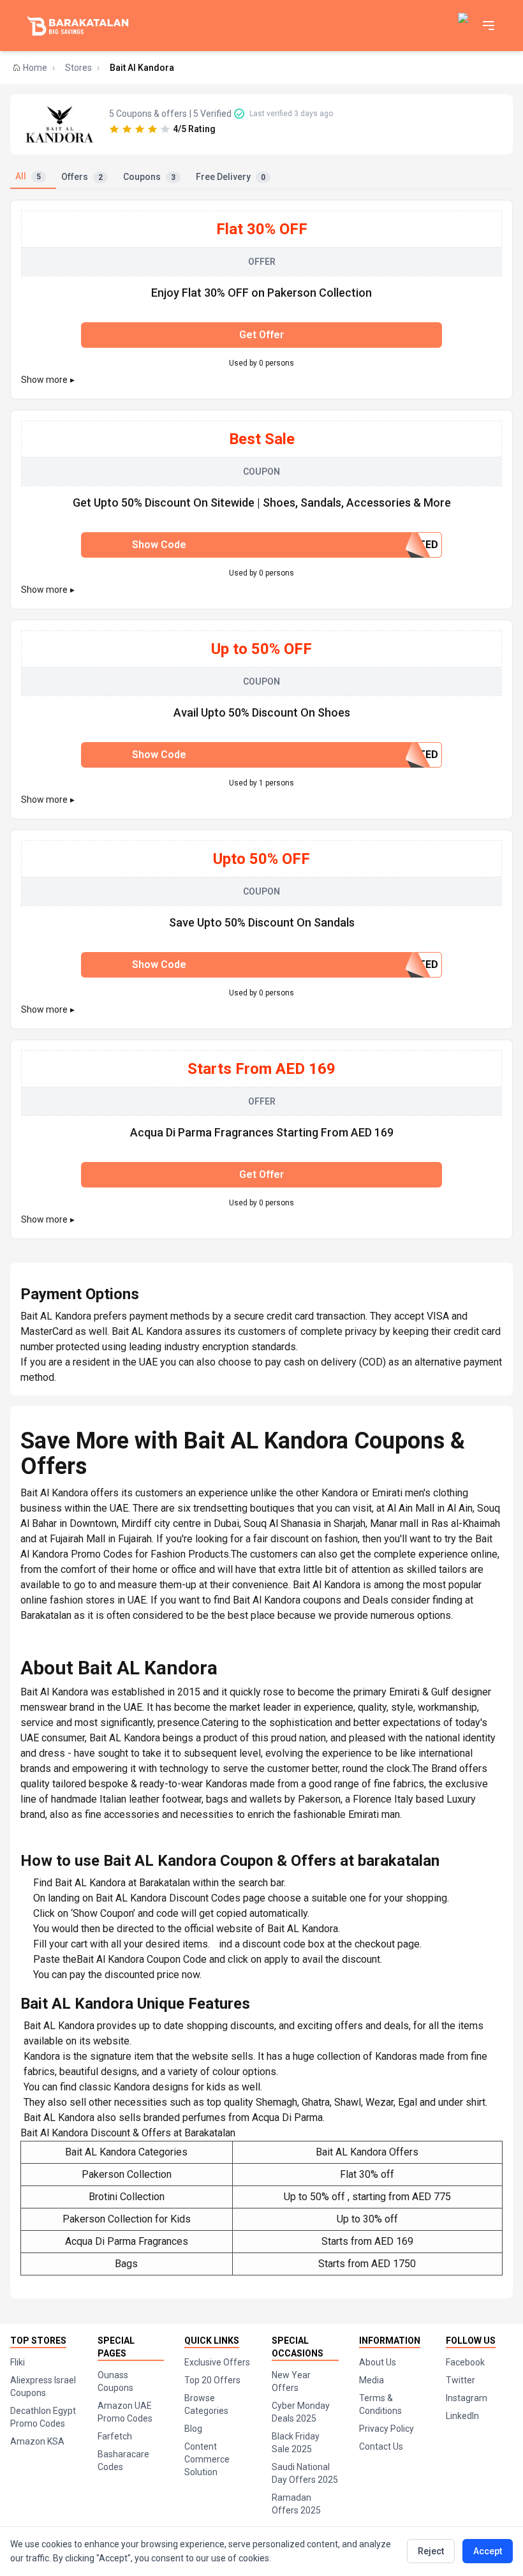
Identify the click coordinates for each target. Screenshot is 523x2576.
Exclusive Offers (217, 2362)
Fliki (18, 2362)
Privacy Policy (387, 2429)
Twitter (460, 2380)
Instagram (467, 2398)
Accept (488, 2551)
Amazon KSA (37, 2441)
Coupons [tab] (149, 177)
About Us (378, 2362)
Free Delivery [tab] (231, 177)
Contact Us (381, 2446)
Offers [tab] (82, 177)
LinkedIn (462, 2416)
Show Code (285, 545)
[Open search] (464, 26)
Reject (431, 2551)
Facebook (465, 2362)
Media (372, 2380)
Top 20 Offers (212, 2380)
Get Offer (261, 335)
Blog (193, 2429)
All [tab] (28, 176)
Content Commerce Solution (207, 2459)
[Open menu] (489, 26)
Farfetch (115, 2436)
